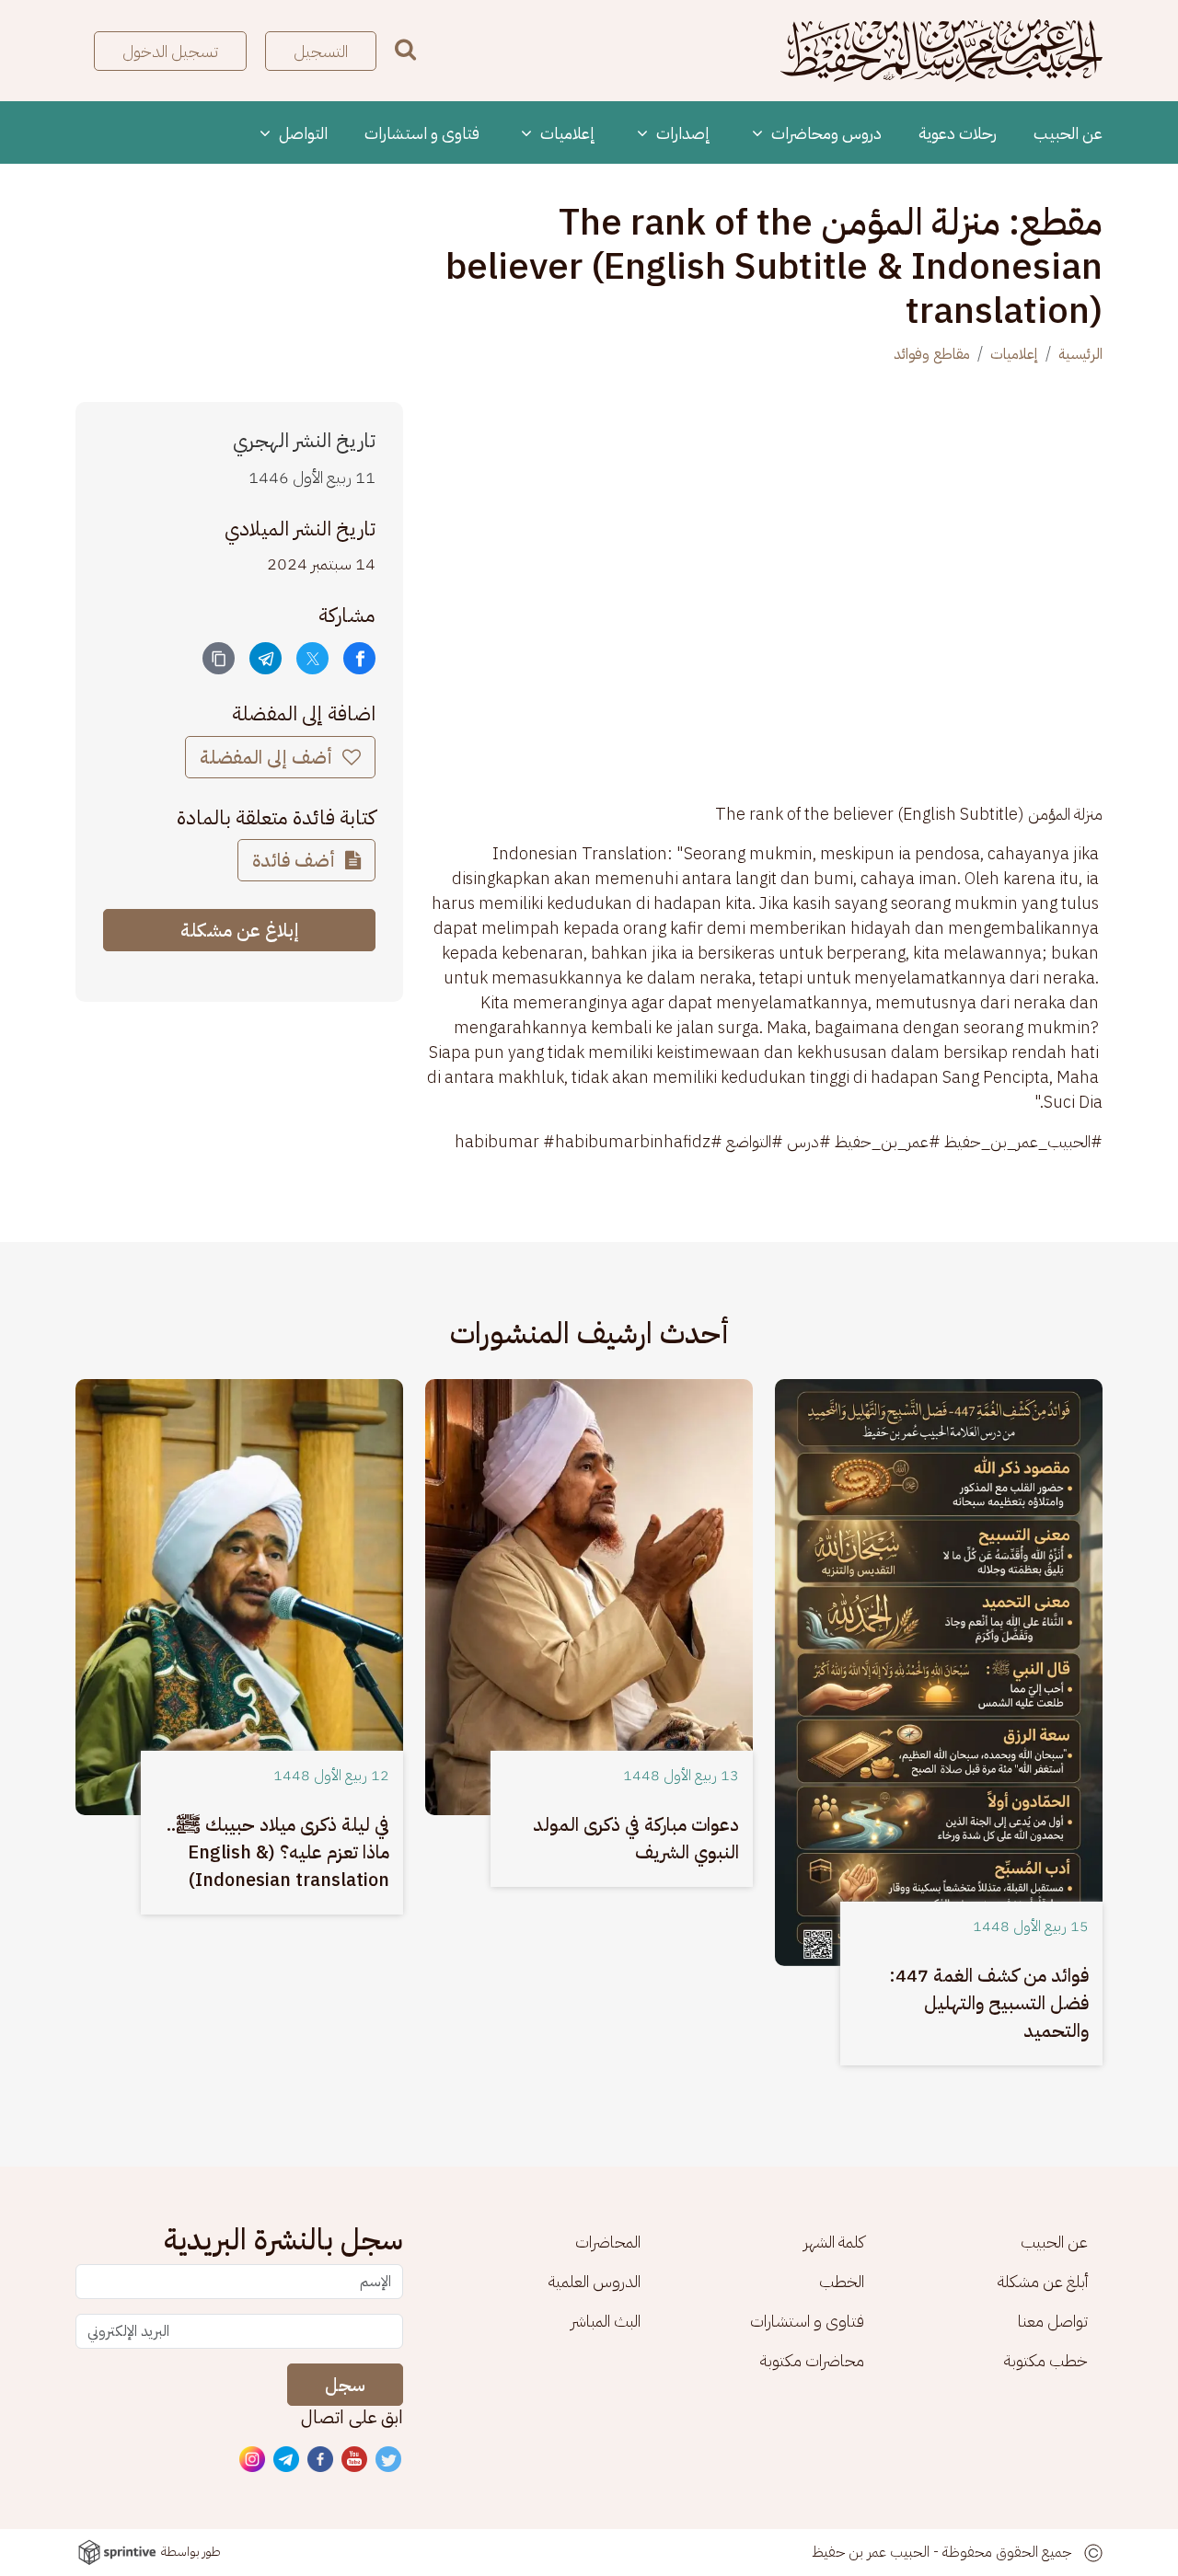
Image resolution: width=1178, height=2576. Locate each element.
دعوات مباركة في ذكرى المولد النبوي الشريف (636, 1838)
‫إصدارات (681, 133)
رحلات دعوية (958, 133)
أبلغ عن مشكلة (1043, 2281)
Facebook (321, 2460)
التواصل (301, 133)
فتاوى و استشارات (422, 133)
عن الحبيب (1068, 133)
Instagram (253, 2460)
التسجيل (321, 51)
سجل (345, 2385)
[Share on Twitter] (312, 658)
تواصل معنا (1053, 2321)
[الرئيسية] (941, 51)
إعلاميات (566, 133)
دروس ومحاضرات (825, 133)
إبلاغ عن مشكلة (240, 930)
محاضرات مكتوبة (812, 2360)
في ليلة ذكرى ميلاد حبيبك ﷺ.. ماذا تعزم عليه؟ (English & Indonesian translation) (278, 1852)
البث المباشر (606, 2321)
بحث (405, 49)
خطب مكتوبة (1046, 2360)
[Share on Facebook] (359, 658)
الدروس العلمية (595, 2281)
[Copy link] (219, 658)
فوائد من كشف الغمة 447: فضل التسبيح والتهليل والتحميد (989, 2003)
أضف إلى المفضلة (268, 757)
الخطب (842, 2281)
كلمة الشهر (834, 2242)
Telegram (287, 2460)
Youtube (355, 2460)
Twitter (389, 2460)
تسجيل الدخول (170, 51)
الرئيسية (1080, 354)
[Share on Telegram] (266, 658)
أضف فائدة (296, 860)
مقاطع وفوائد (932, 354)
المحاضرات (608, 2242)
